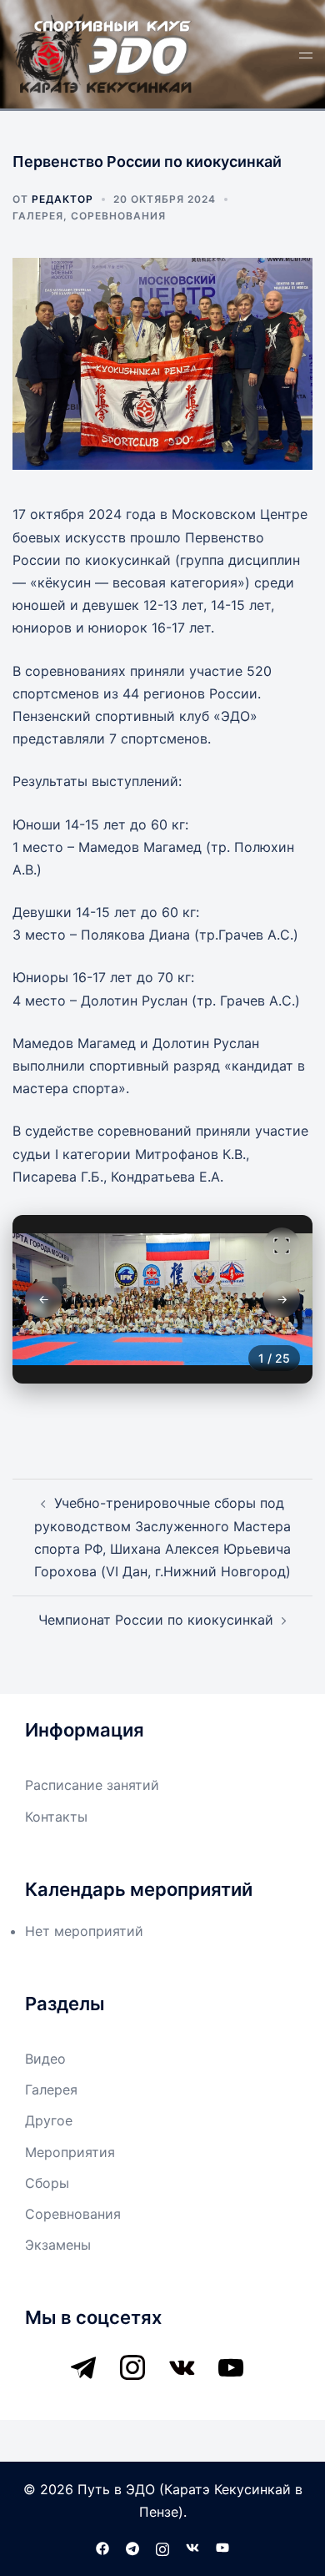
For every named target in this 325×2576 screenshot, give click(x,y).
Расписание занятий (92, 1785)
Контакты (56, 1817)
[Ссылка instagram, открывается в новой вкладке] (162, 2548)
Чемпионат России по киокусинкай (156, 1620)
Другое (49, 2120)
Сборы (47, 2183)
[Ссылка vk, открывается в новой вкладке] (192, 2548)
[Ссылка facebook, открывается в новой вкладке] (102, 2548)
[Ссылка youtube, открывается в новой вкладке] (222, 2548)
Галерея (38, 216)
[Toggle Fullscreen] (282, 1246)
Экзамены (58, 2245)
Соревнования (118, 216)
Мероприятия (70, 2152)
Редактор (62, 199)
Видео (45, 2059)
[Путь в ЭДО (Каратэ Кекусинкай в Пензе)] (104, 53)
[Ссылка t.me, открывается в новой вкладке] (132, 2548)
